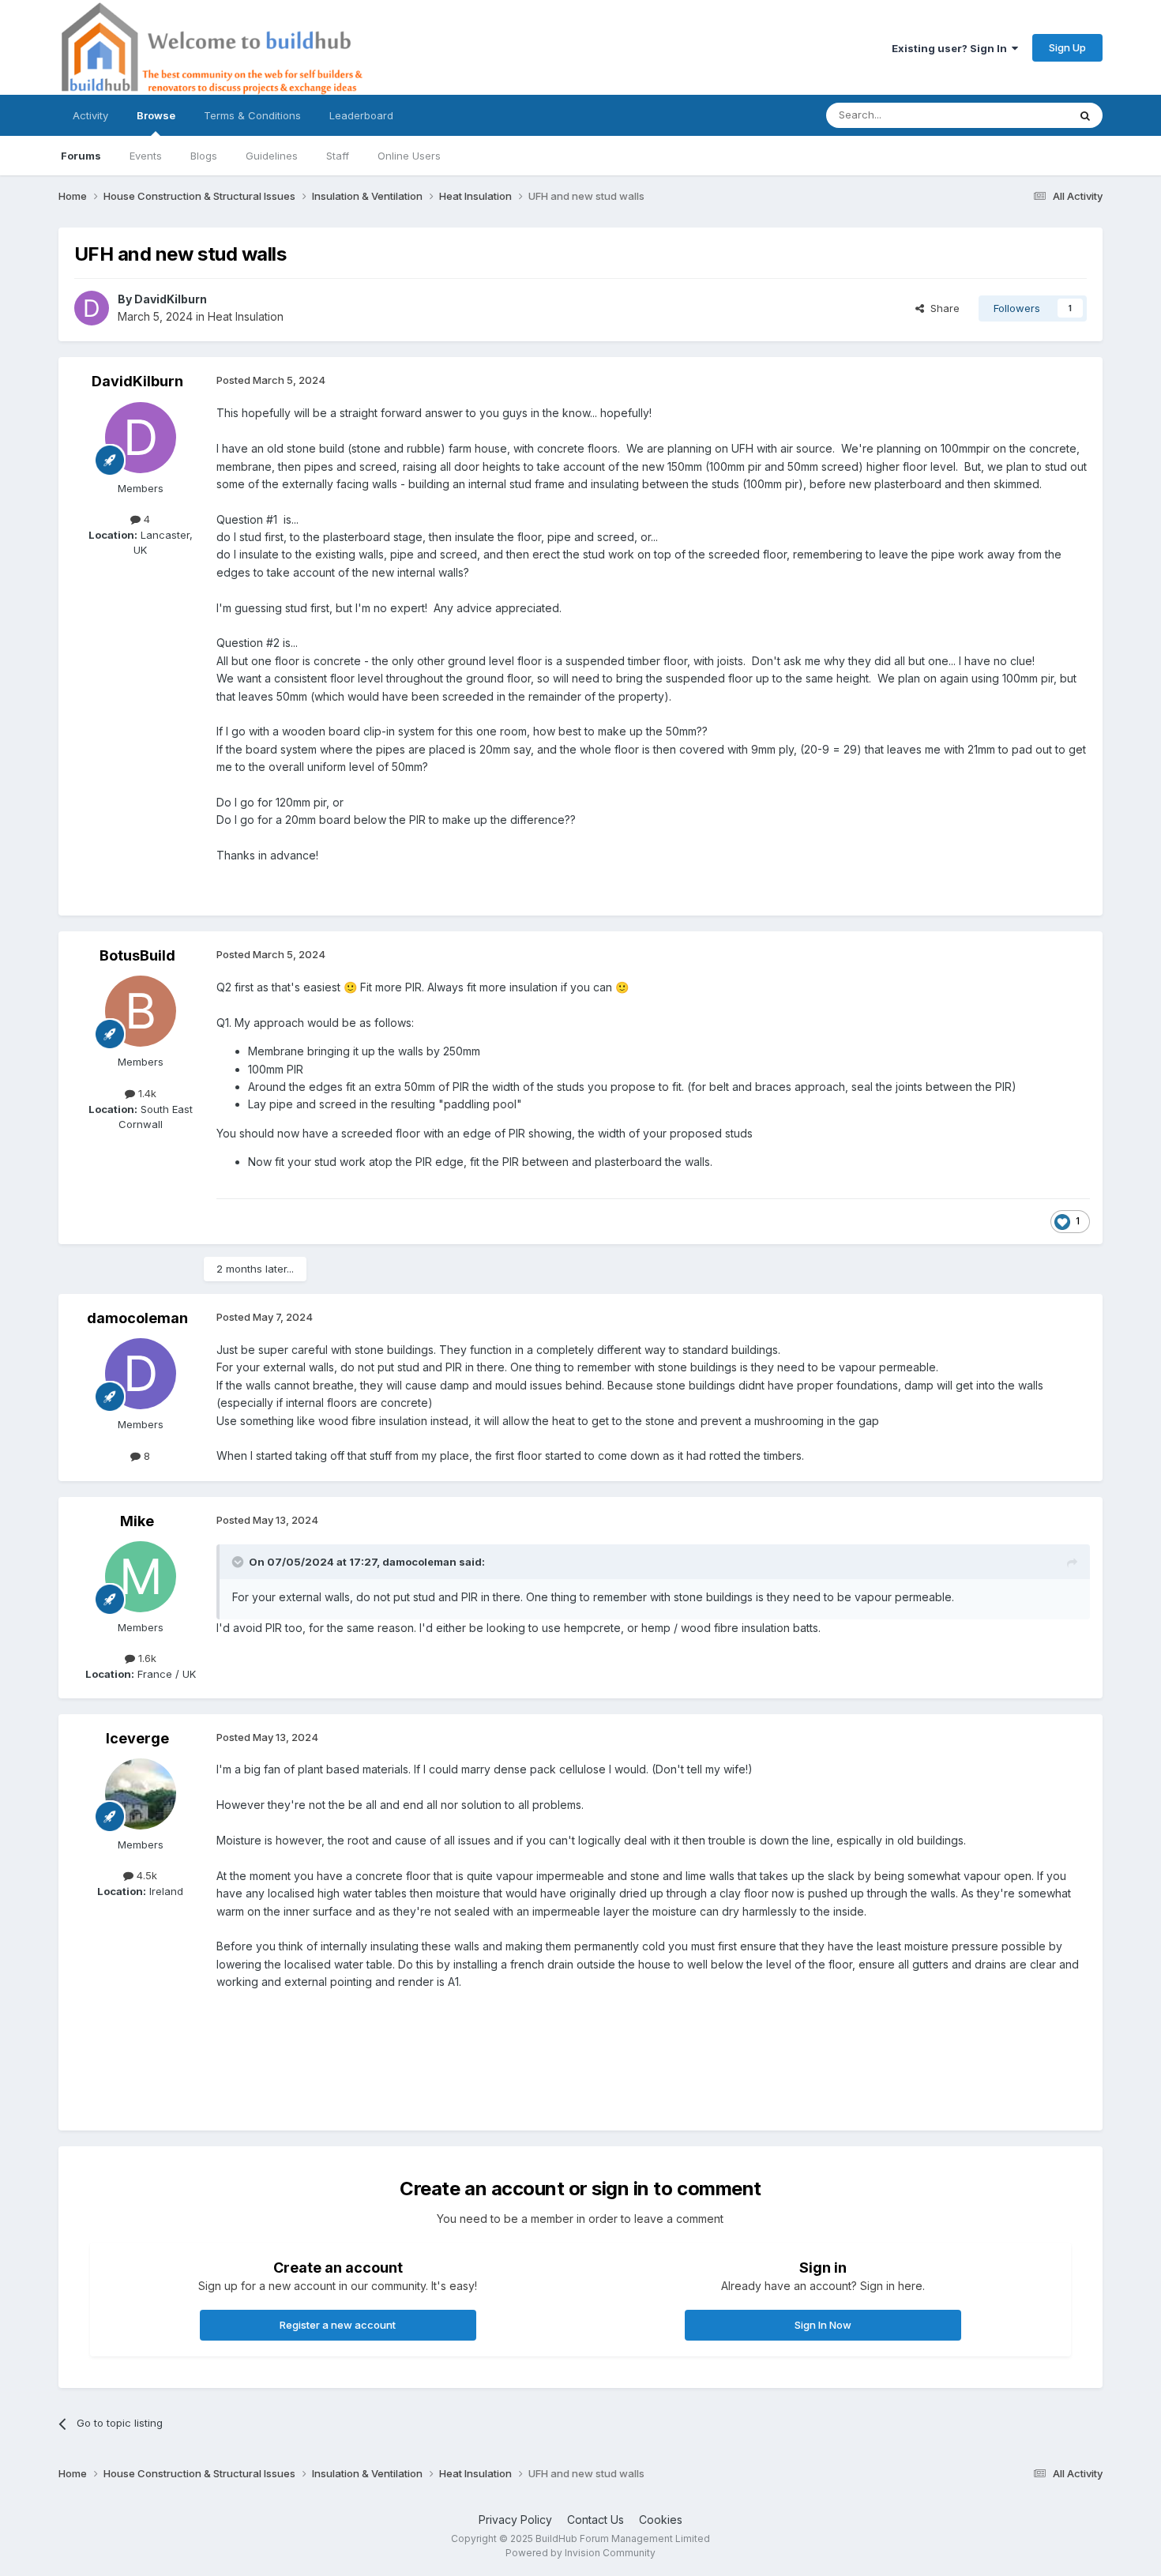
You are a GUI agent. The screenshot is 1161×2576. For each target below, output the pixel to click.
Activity (90, 115)
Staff (338, 156)
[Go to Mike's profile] (141, 1577)
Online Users (409, 156)
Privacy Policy (515, 2520)
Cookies (661, 2520)
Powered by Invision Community (580, 2553)
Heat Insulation (246, 316)
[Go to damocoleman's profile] (141, 1374)
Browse (156, 115)
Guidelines (272, 156)
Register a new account (338, 2325)
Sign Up (1067, 47)
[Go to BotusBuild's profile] (141, 1011)
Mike (137, 1521)
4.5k (145, 1875)
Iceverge (137, 1738)
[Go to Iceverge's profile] (141, 1794)
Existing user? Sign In (952, 48)
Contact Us (596, 2520)
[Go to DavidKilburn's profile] (92, 308)
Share (942, 308)
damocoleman (137, 1318)
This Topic (1022, 115)
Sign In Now (823, 2325)
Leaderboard (361, 115)
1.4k (146, 1093)
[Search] (1085, 115)
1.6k (146, 1658)
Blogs (204, 156)
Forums (81, 156)
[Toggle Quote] (239, 1562)
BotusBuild (137, 955)
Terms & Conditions (252, 115)
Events (146, 156)
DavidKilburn (171, 299)
